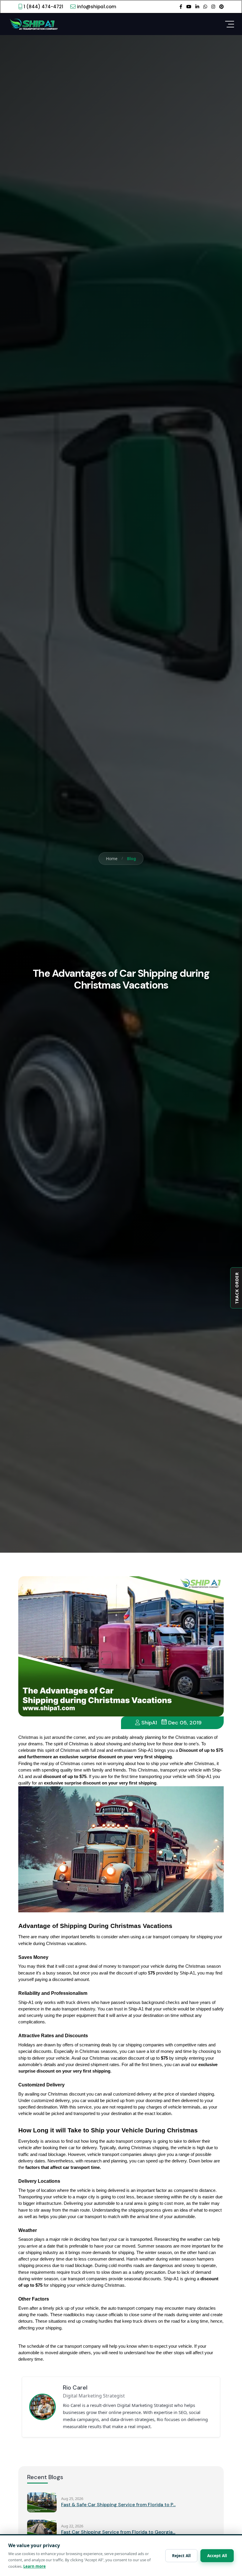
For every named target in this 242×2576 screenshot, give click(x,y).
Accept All (217, 2556)
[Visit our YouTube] (189, 6)
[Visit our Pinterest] (221, 6)
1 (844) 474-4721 (43, 7)
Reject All (181, 2556)
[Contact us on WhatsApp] (205, 6)
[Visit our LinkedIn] (197, 6)
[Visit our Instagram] (213, 6)
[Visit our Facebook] (181, 6)
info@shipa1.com (97, 7)
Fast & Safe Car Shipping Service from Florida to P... (118, 2505)
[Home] (33, 24)
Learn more (35, 2566)
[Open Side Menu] (230, 24)
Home (112, 859)
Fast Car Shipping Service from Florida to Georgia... (118, 2532)
